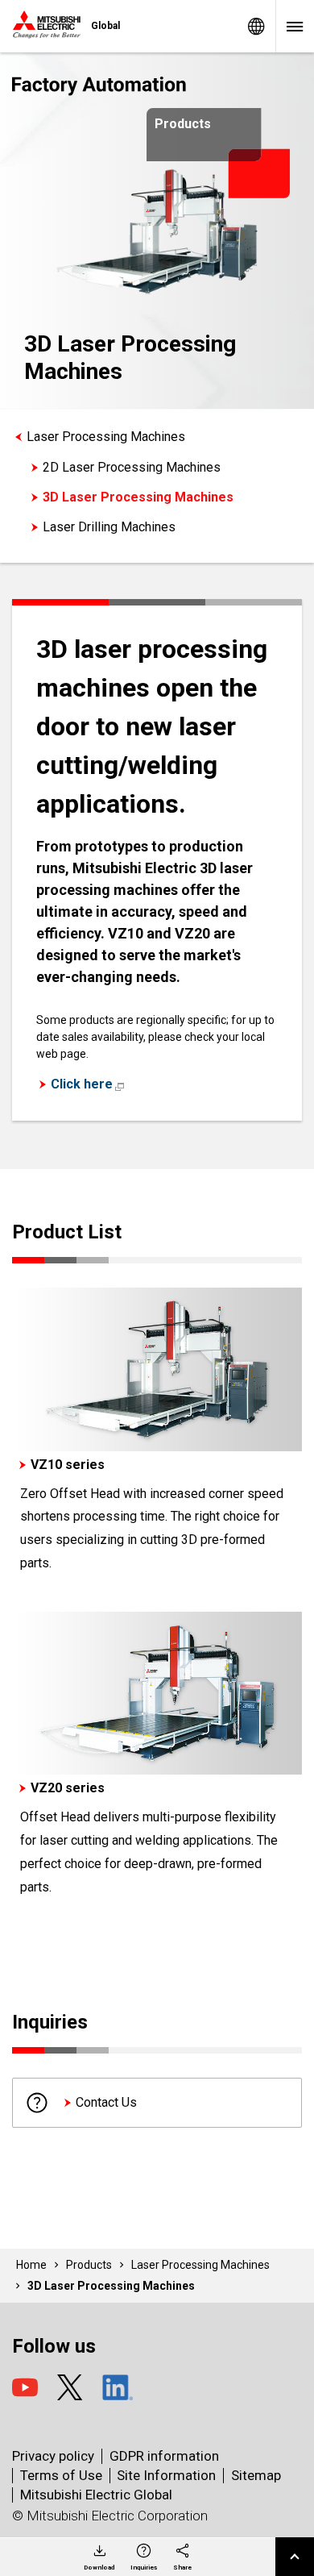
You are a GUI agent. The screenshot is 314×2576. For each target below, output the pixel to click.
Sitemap (256, 2475)
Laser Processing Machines (106, 437)
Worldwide (256, 26)
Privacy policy (53, 2456)
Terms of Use (61, 2475)
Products (89, 2265)
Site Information (166, 2475)
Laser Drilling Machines (109, 527)
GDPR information (164, 2456)
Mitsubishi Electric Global (96, 2495)
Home (31, 2265)
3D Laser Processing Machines (138, 497)
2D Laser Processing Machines (132, 467)
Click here (82, 1084)
